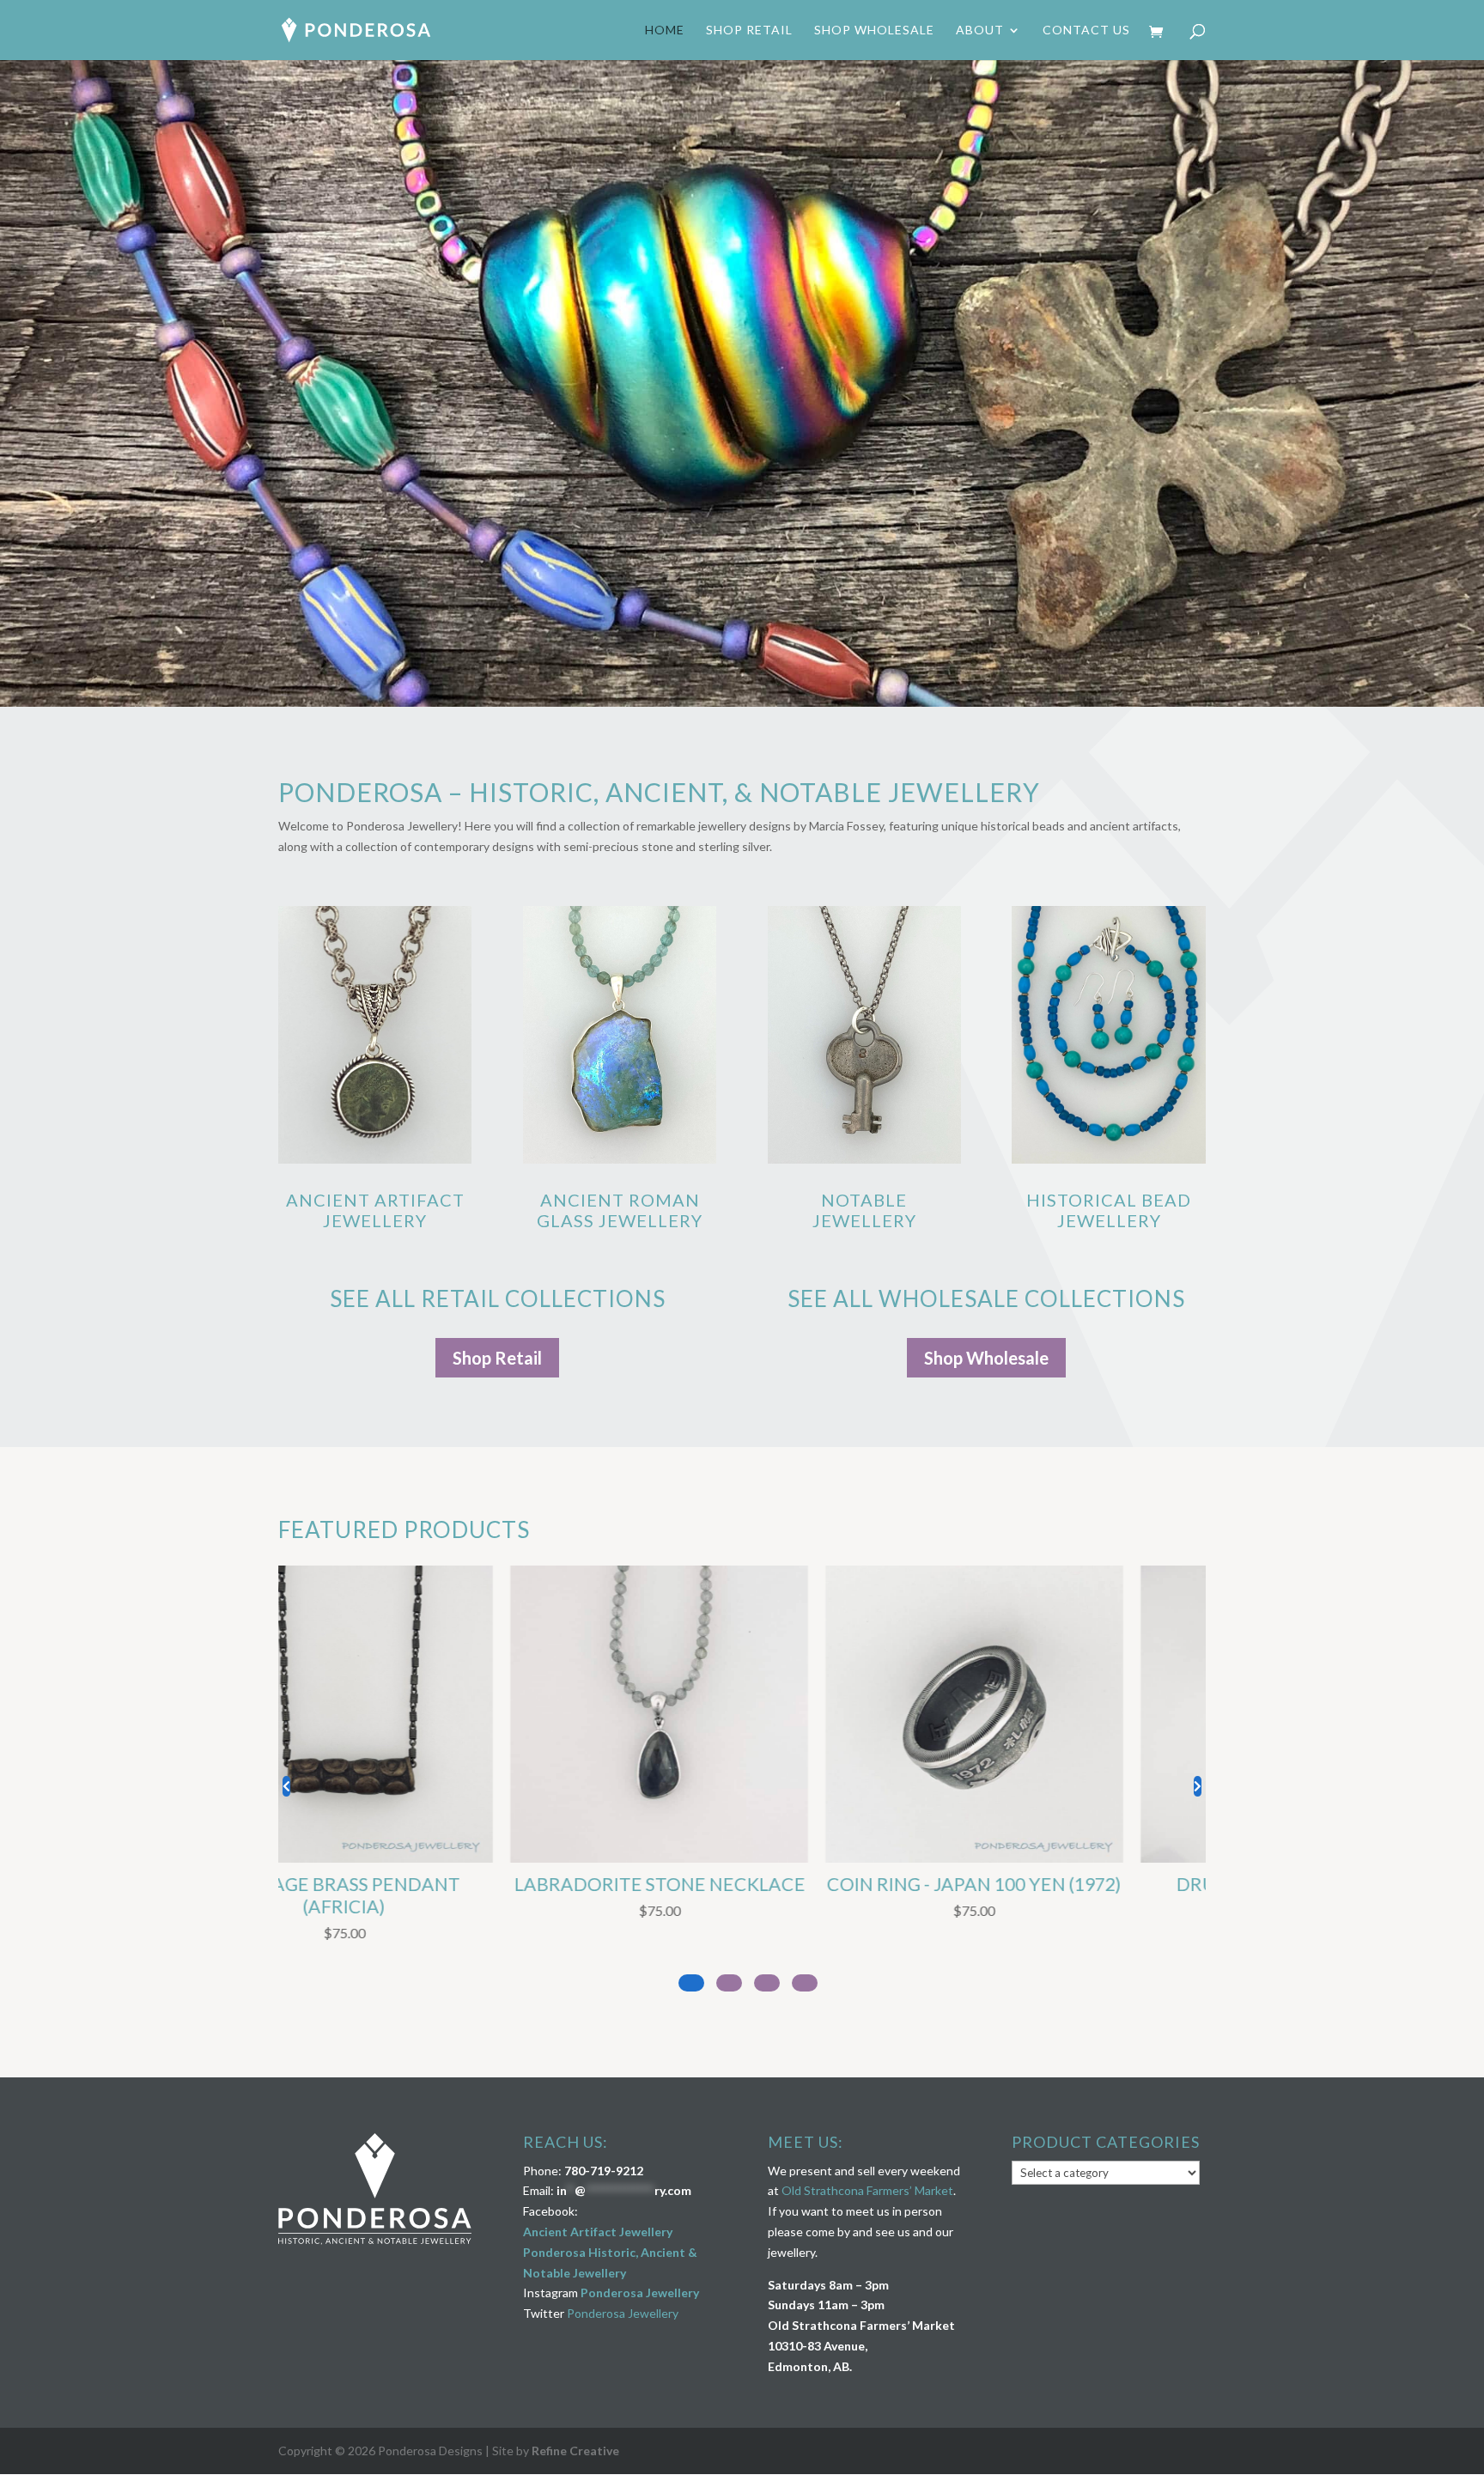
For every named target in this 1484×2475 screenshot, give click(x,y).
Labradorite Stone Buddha (1044, 1884)
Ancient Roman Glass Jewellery (620, 1210)
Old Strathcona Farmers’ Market (867, 2190)
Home (665, 30)
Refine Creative (575, 2451)
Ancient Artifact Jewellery (375, 1210)
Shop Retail (749, 30)
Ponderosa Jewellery (640, 2293)
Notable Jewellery (864, 1210)
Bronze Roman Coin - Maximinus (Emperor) (729, 1895)
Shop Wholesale (874, 30)
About (980, 30)
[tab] (805, 1983)
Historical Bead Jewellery (1109, 1210)
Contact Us (1086, 30)
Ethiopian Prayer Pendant (414, 1884)
